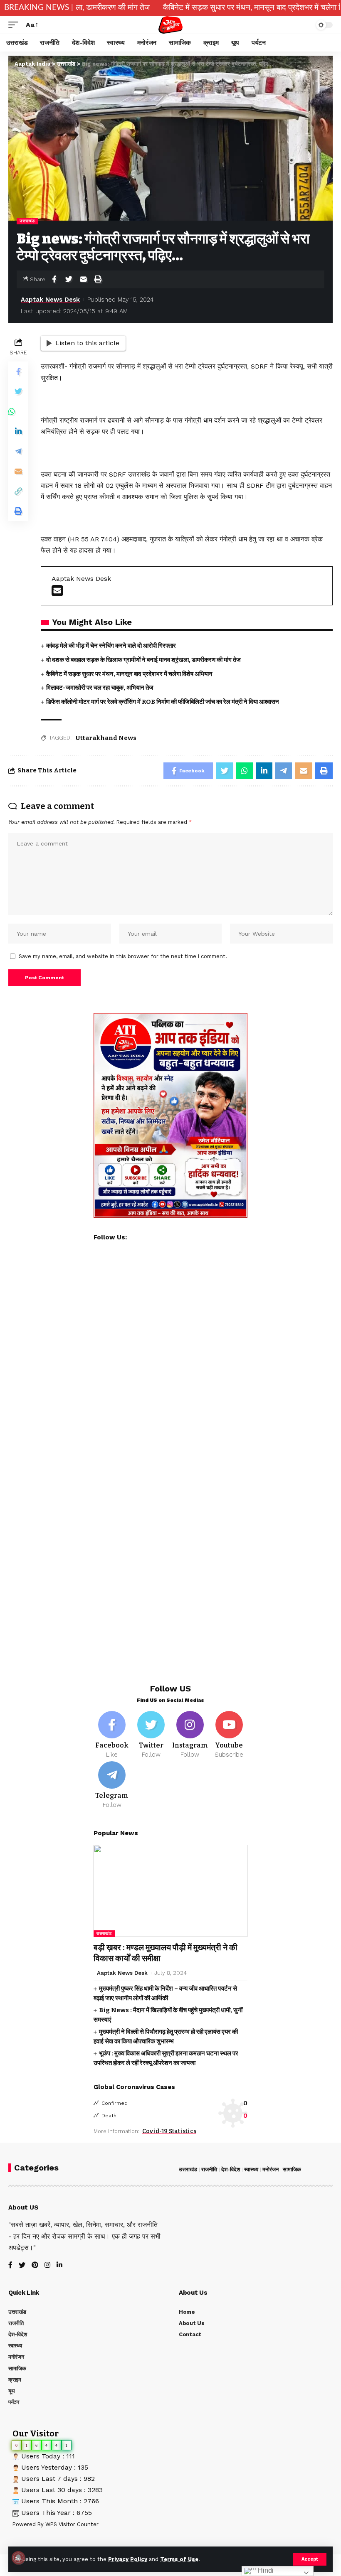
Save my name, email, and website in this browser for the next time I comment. (123, 956)
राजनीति (209, 2169)
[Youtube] (229, 1735)
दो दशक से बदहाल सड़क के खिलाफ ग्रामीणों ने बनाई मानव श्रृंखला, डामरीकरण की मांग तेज (143, 660)
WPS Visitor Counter (72, 2524)
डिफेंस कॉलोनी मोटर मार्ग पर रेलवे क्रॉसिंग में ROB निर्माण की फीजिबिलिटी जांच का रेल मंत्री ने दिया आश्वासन (163, 702)
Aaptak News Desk (50, 300)
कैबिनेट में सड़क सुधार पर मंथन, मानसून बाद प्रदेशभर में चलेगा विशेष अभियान (202, 8)
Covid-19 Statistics (169, 2131)
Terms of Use (179, 2559)
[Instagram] (190, 1735)
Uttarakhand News (106, 738)
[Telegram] (112, 1785)
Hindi (265, 2570)
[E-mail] (57, 593)
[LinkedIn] (59, 2265)
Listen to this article (87, 343)
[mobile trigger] (15, 25)
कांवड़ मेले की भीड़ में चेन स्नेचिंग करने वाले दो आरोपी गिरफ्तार (111, 646)
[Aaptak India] (170, 25)
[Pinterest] (35, 2265)
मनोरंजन (271, 2169)
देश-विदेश (231, 2169)
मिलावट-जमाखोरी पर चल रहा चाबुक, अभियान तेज (100, 688)
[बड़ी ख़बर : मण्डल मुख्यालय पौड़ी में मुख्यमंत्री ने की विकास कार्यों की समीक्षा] (170, 1891)
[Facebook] (112, 1735)
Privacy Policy (128, 2559)
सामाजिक (292, 2169)
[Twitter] (151, 1735)
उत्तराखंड (27, 221)
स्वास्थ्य (251, 2169)
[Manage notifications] (18, 2558)
